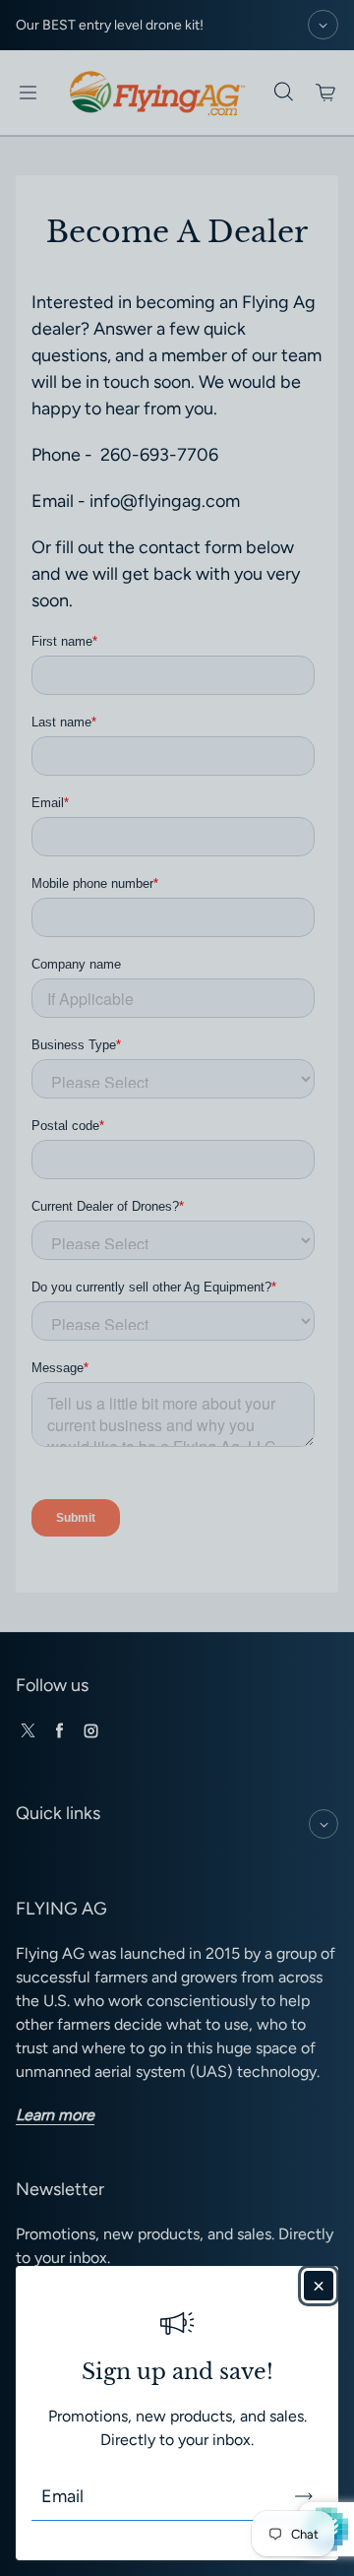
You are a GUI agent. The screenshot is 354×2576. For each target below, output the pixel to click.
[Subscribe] (304, 2496)
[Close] (319, 2286)
